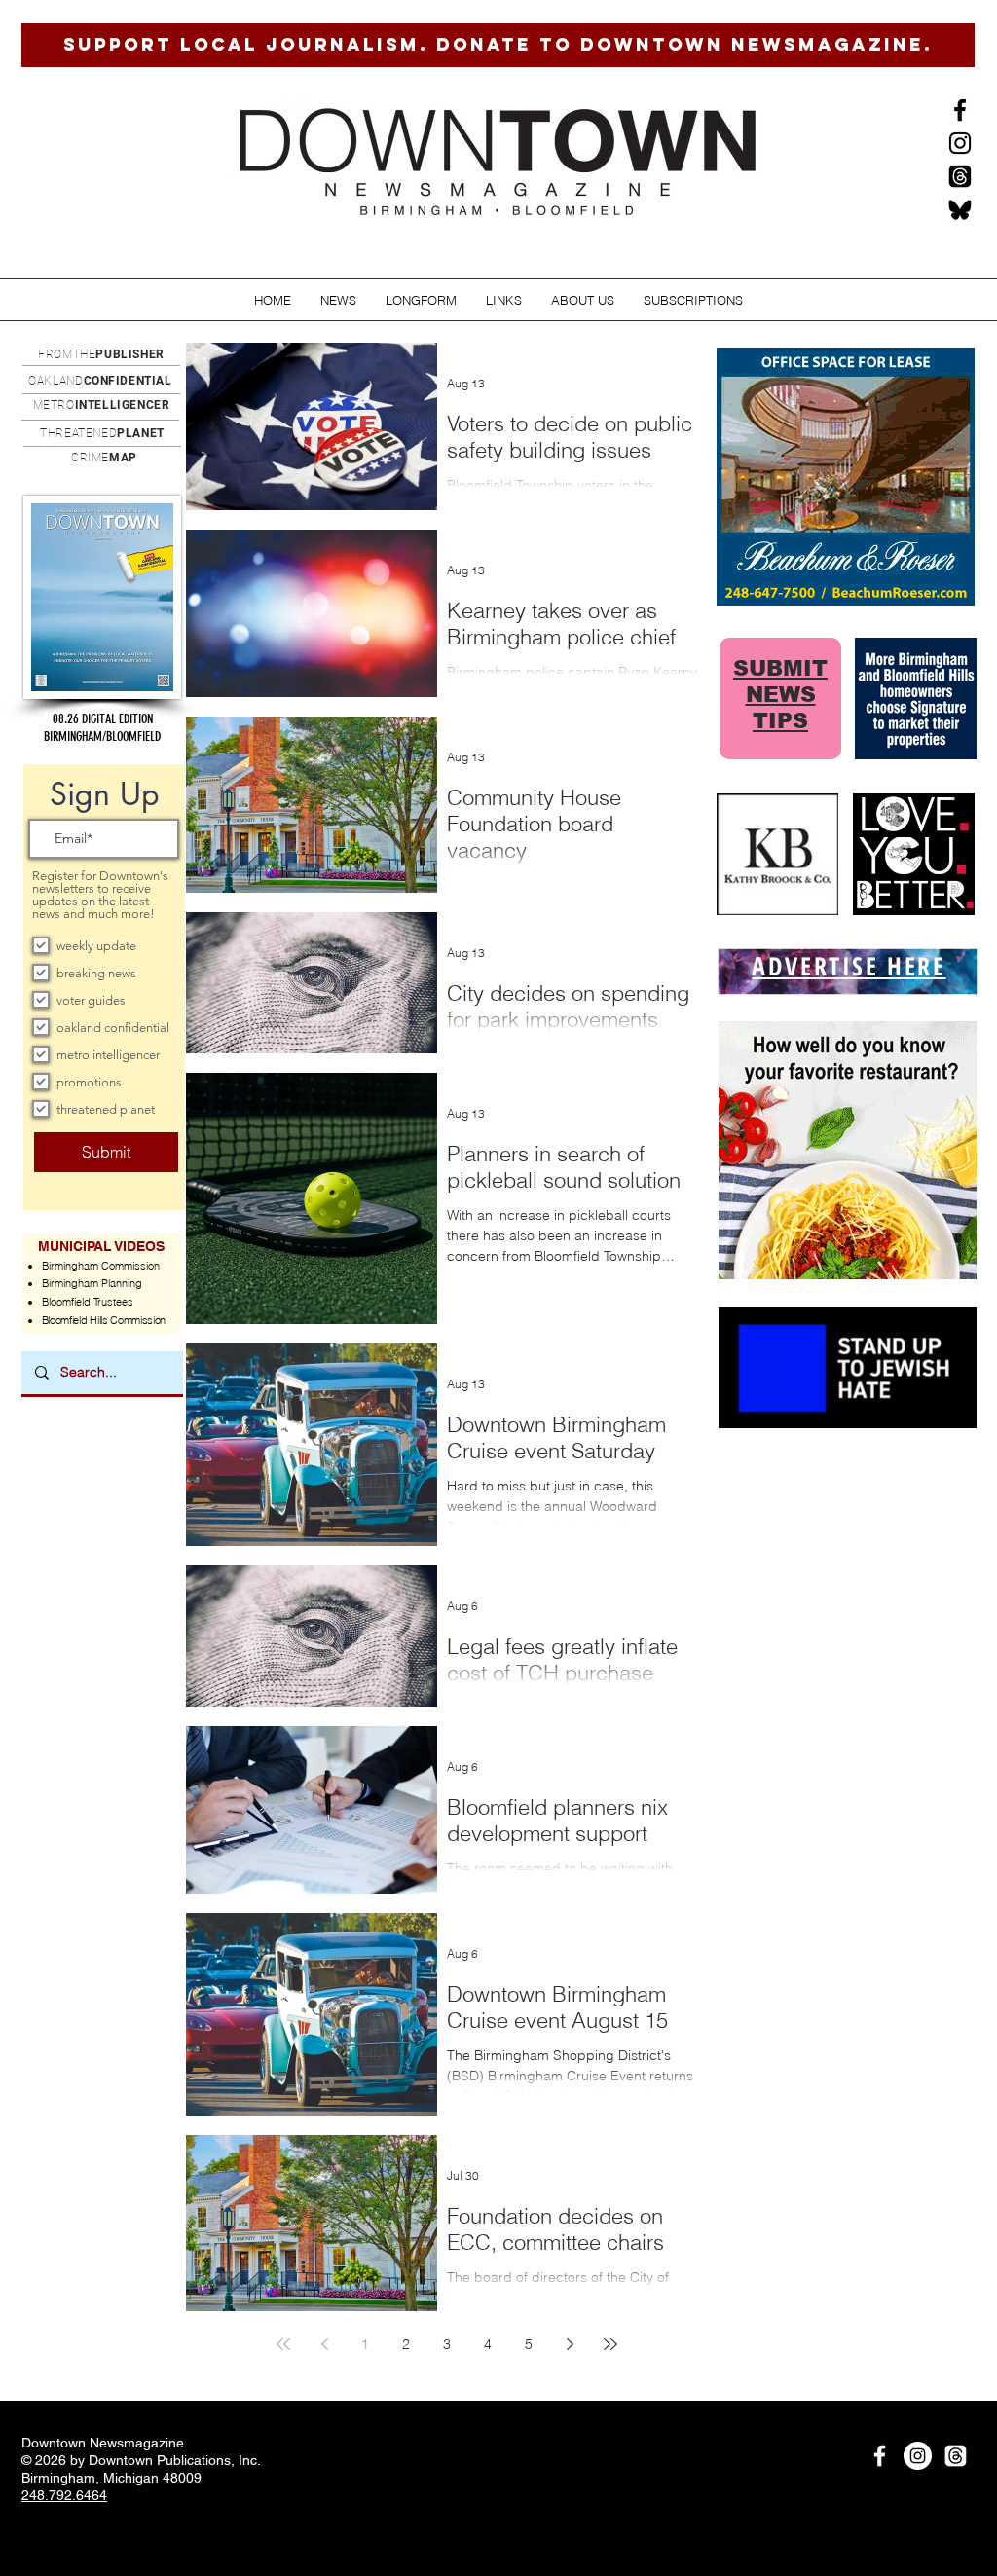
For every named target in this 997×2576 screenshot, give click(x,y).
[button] (338, 300)
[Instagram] (960, 143)
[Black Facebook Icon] (960, 110)
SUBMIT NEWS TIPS (780, 695)
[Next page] (570, 2344)
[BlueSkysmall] (960, 209)
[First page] (283, 2344)
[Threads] (960, 176)
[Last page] (610, 2344)
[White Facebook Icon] (880, 2456)
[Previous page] (324, 2344)
